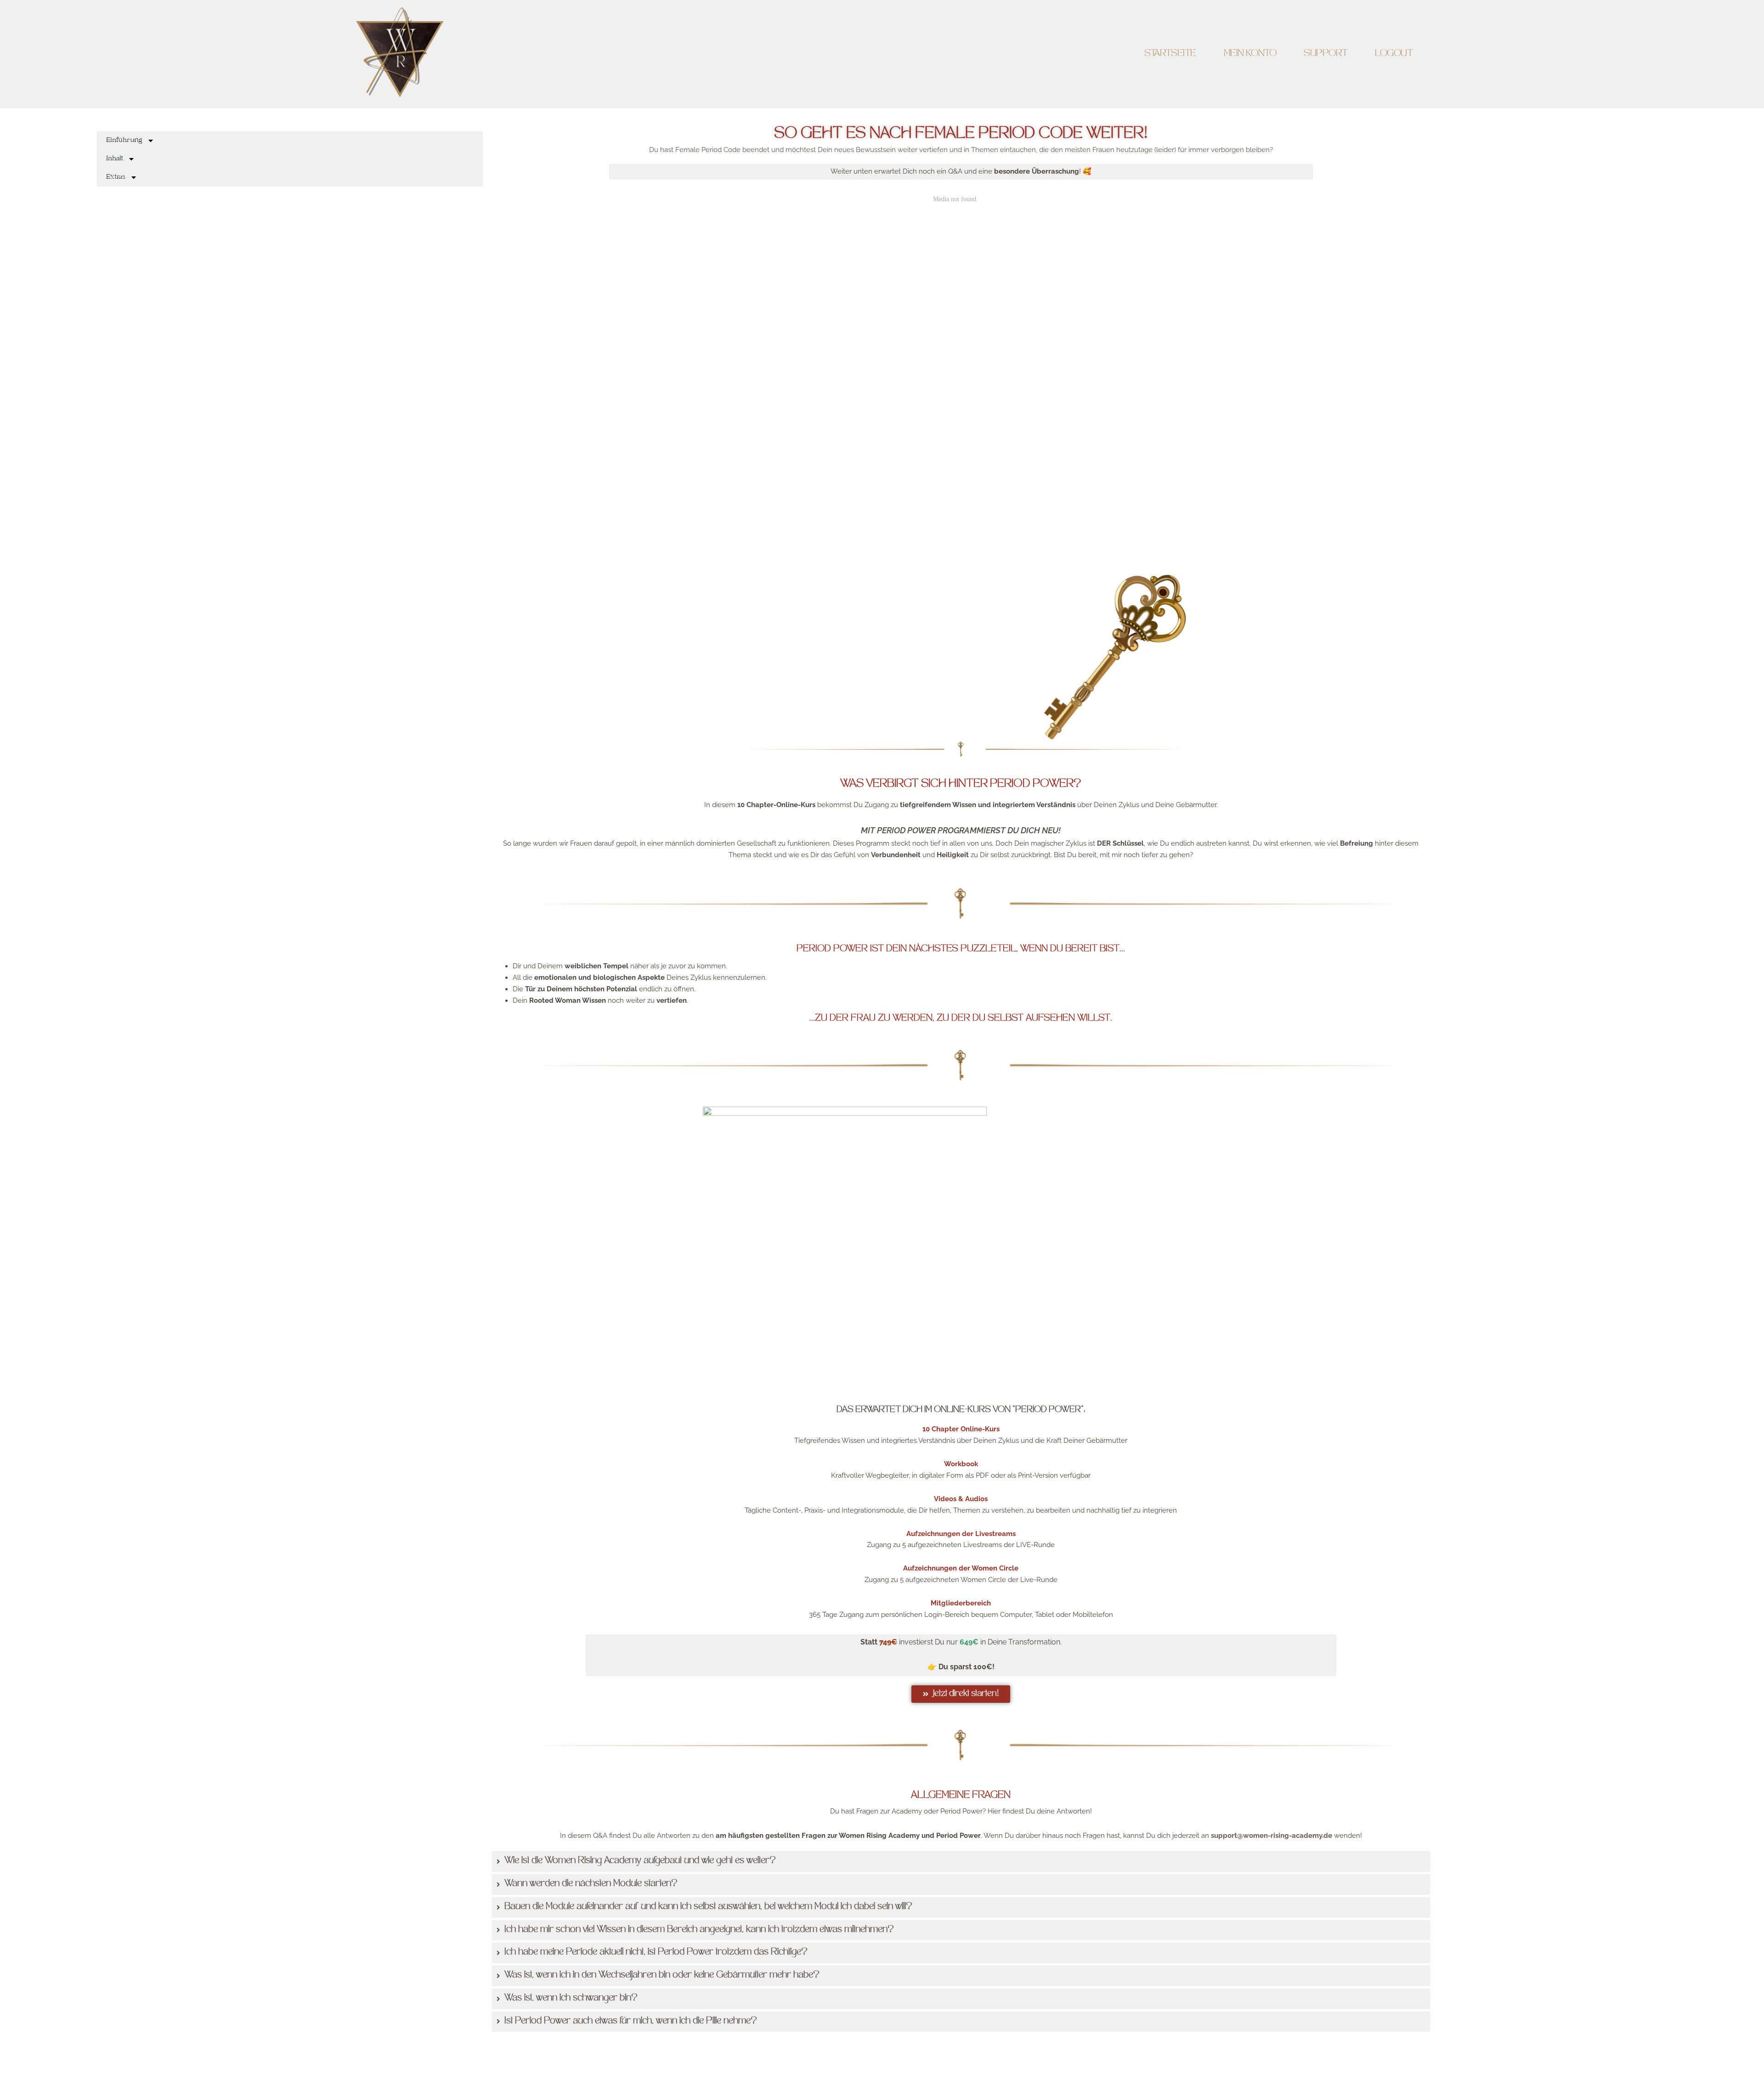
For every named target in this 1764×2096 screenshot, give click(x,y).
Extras (116, 177)
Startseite (1170, 54)
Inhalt (115, 159)
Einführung (124, 141)
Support (1326, 54)
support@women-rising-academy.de (1272, 1836)
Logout (1394, 54)
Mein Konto (1250, 54)
